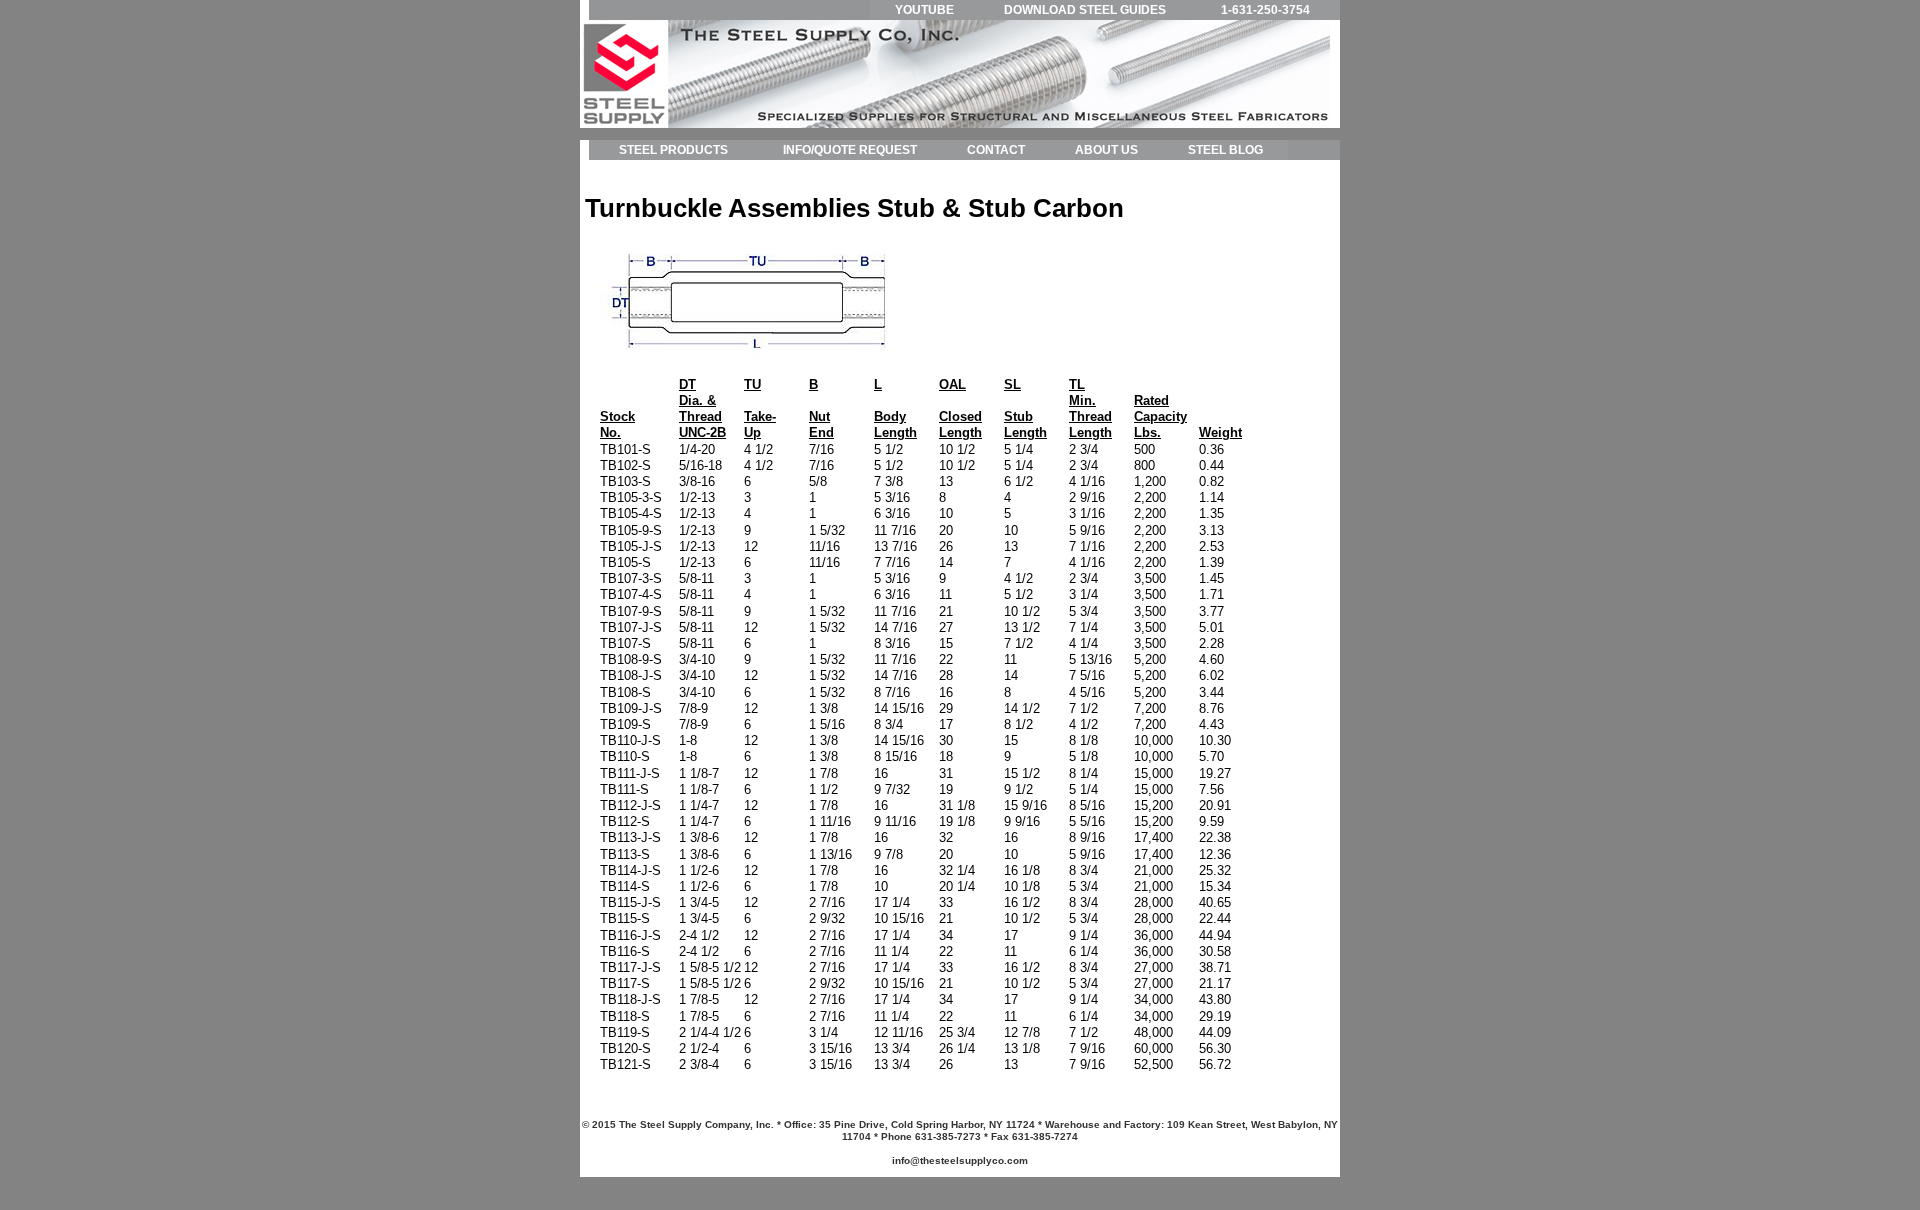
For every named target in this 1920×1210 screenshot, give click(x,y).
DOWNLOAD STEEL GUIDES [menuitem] (1085, 10)
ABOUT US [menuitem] (1106, 150)
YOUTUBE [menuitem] (924, 10)
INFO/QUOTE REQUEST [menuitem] (850, 150)
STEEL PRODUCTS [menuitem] (673, 150)
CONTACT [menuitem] (996, 150)
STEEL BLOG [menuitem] (1225, 150)
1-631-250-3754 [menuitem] (1265, 10)
